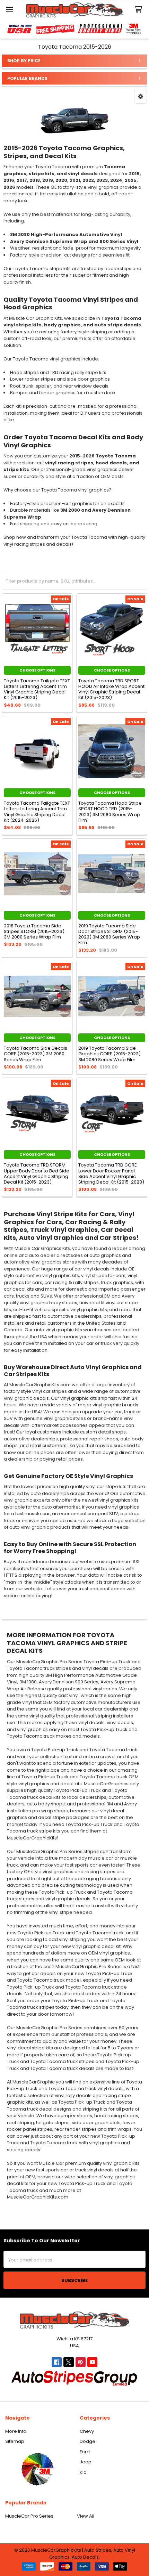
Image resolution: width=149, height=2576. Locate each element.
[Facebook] (57, 2362)
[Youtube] (92, 2362)
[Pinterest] (81, 2362)
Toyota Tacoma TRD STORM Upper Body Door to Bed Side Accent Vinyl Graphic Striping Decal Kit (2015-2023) (37, 1173)
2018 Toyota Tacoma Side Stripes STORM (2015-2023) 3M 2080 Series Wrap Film (34, 932)
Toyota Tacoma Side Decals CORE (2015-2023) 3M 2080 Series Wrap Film (36, 1054)
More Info (16, 2431)
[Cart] (140, 10)
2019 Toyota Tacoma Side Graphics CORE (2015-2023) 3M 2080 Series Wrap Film (109, 1054)
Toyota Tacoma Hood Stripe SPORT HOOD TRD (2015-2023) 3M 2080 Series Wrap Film (110, 812)
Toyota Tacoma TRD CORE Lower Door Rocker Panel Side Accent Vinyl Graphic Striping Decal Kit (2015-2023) (111, 1173)
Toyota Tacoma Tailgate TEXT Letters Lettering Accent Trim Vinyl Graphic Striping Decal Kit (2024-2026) (37, 812)
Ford (85, 2452)
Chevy (87, 2431)
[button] (141, 97)
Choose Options (37, 670)
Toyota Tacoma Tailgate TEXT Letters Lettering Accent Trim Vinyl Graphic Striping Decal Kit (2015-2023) (37, 689)
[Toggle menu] (10, 10)
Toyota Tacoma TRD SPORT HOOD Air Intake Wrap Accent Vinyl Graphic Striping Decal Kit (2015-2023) (111, 689)
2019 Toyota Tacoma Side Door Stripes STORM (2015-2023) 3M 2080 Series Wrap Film (109, 934)
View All (86, 2516)
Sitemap (15, 2441)
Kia (83, 2472)
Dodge (87, 2441)
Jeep (86, 2462)
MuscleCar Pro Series (29, 2516)
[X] (68, 2362)
